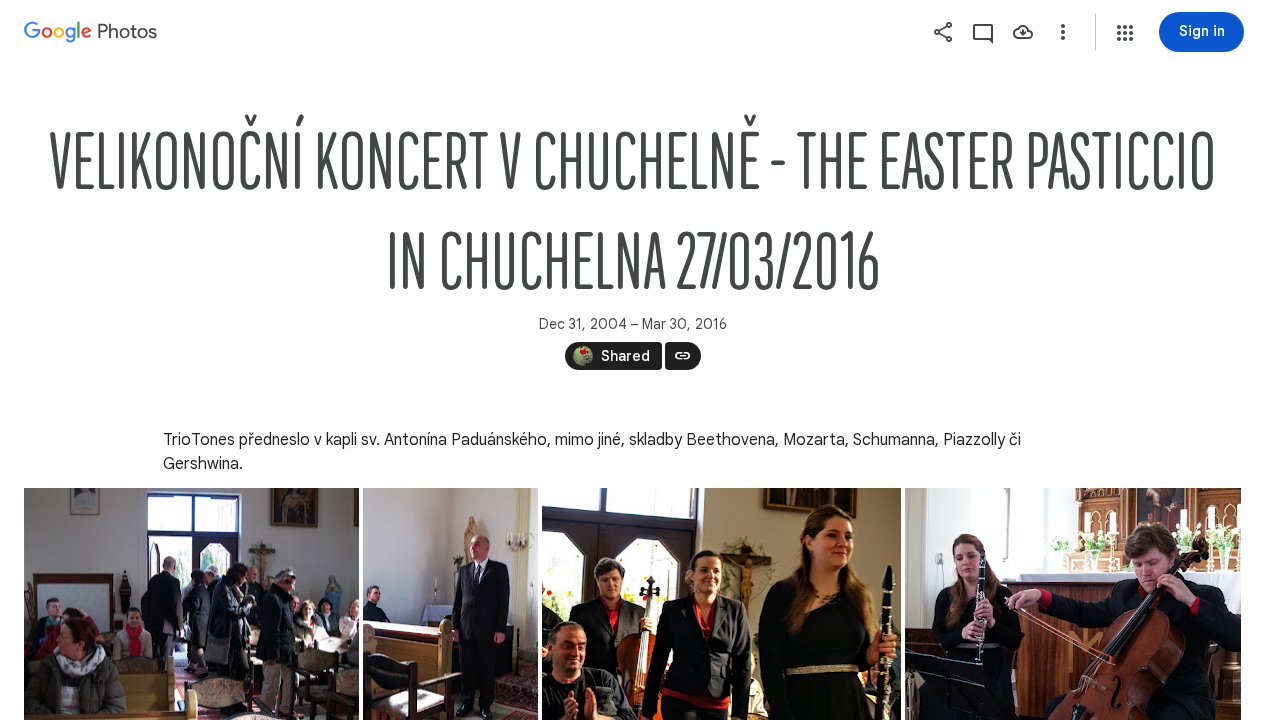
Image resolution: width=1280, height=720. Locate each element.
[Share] (943, 32)
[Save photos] (1023, 32)
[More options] (1063, 32)
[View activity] (983, 32)
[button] (1125, 33)
